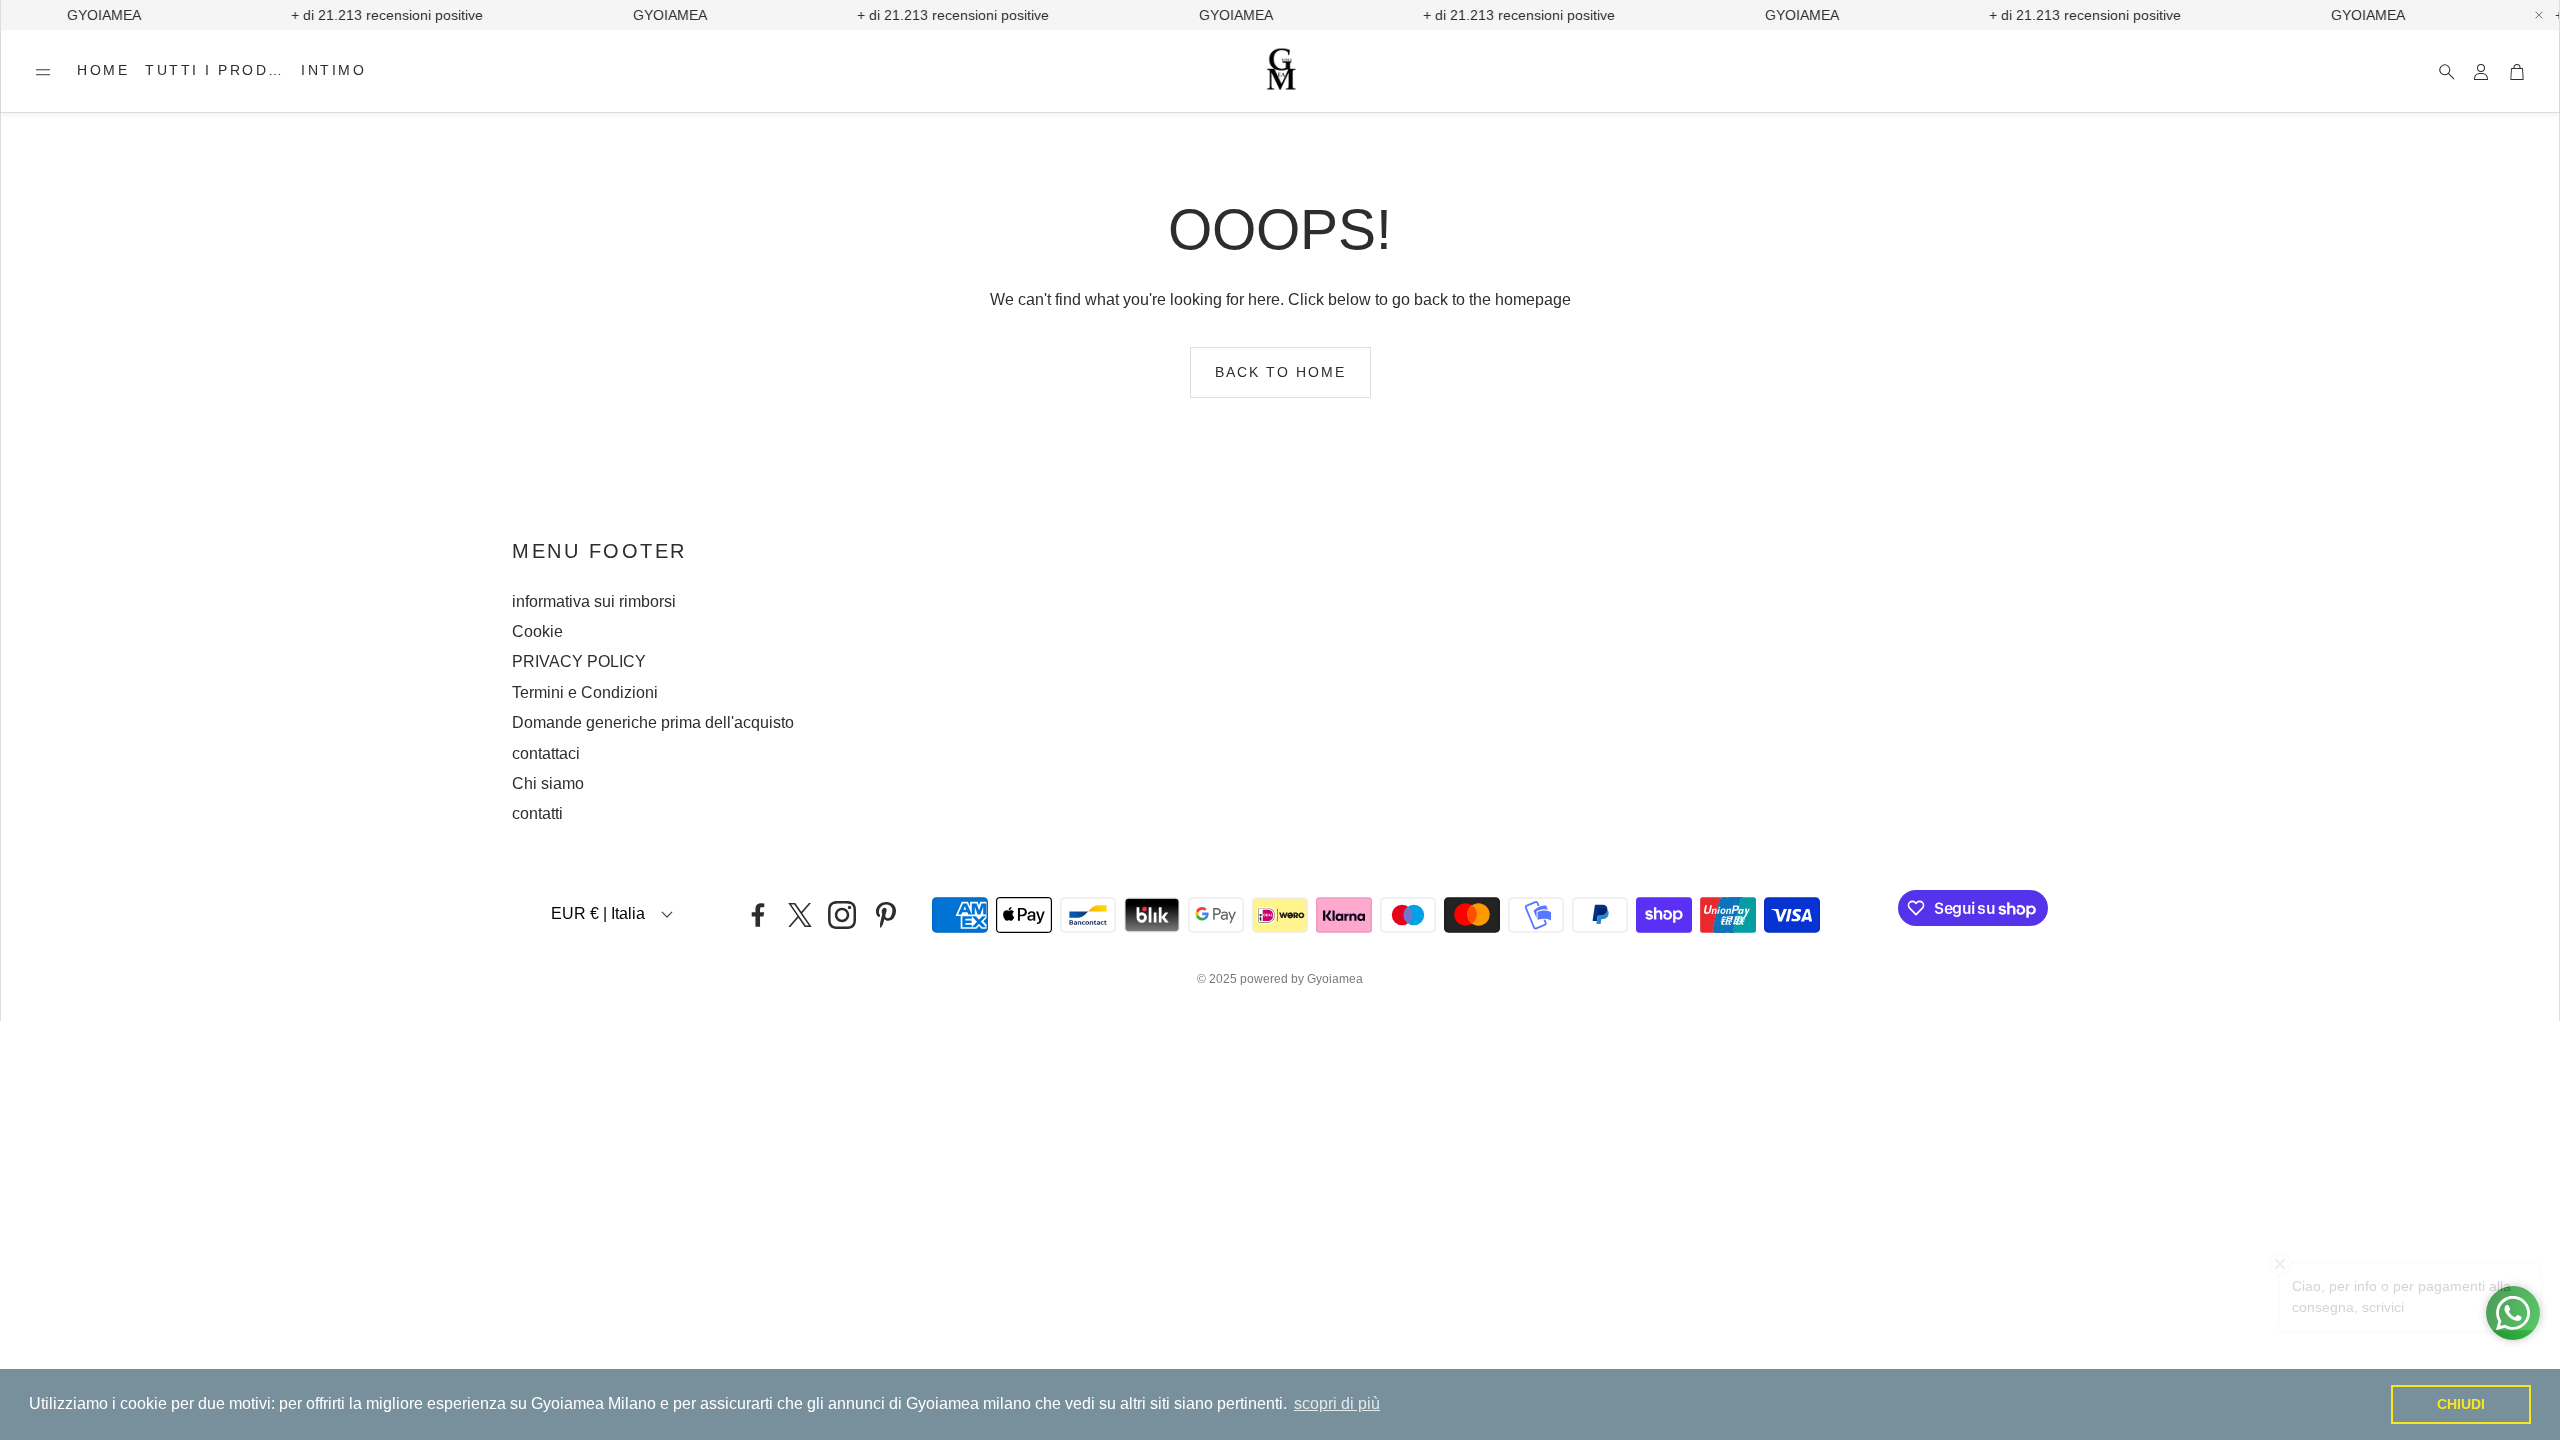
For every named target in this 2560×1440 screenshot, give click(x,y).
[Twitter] (800, 915)
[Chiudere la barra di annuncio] (2539, 15)
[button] (43, 72)
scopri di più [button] (1337, 1403)
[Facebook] (758, 915)
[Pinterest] (886, 915)
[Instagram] (842, 915)
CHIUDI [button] (2461, 1404)
